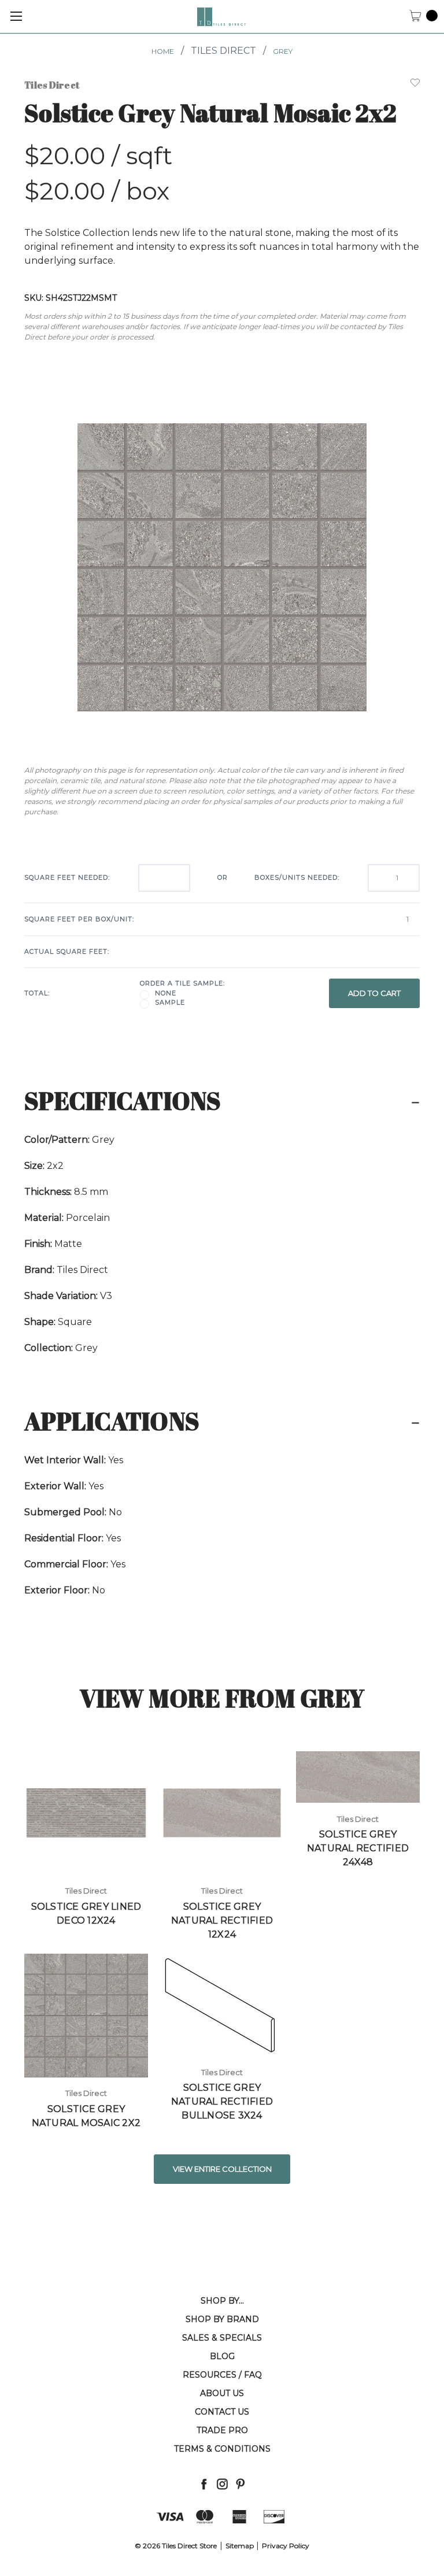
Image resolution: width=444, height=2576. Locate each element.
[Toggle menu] (16, 16)
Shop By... (222, 2301)
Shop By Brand (222, 2319)
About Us (222, 2393)
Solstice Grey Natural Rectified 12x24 (222, 1920)
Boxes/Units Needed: (297, 877)
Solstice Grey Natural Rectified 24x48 (358, 1848)
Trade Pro (222, 2430)
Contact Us (222, 2412)
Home (163, 51)
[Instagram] (222, 2484)
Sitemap (240, 2546)
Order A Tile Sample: (182, 983)
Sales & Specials (222, 2338)
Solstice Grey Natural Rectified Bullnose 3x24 (222, 2101)
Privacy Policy (286, 2546)
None (166, 993)
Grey (283, 51)
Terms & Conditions (222, 2449)
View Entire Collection (222, 2169)
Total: (37, 993)
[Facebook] (204, 2484)
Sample (170, 1002)
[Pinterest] (240, 2484)
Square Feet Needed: (67, 877)
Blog (222, 2356)
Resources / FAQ (222, 2375)
